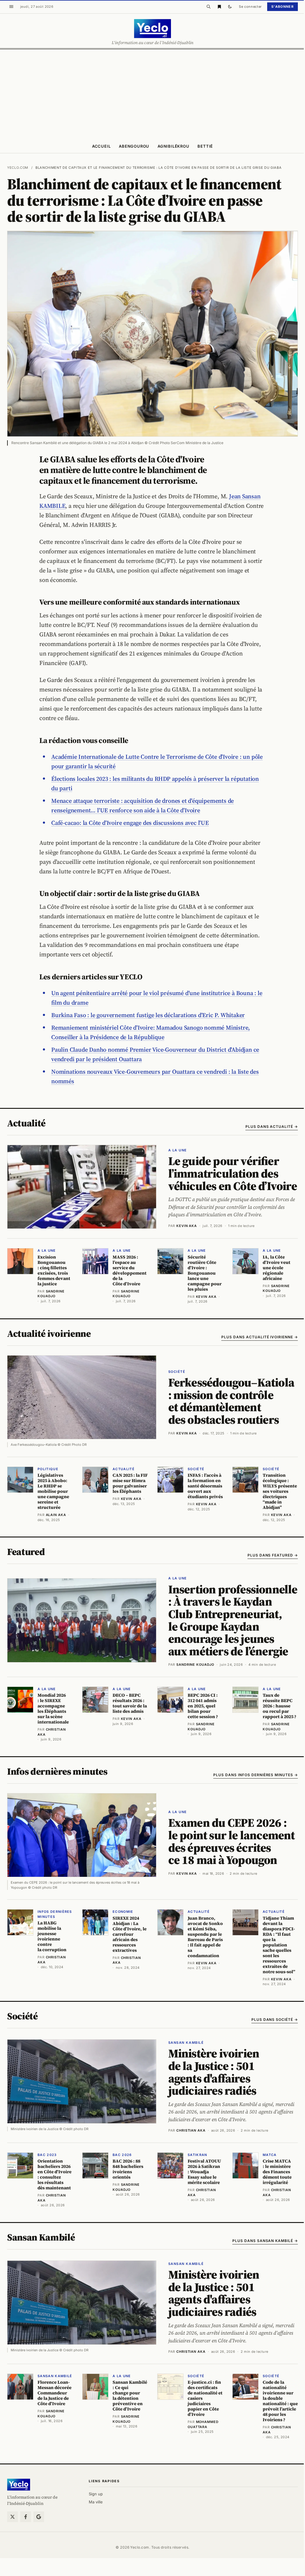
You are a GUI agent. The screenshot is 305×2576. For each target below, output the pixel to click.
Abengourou (134, 146)
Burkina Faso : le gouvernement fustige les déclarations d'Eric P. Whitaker (148, 1015)
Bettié (205, 146)
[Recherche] (208, 7)
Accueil (101, 146)
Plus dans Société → (275, 2020)
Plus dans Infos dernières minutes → (256, 1775)
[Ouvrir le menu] (11, 7)
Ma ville (96, 2502)
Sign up (96, 2494)
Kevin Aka (187, 1226)
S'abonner (283, 7)
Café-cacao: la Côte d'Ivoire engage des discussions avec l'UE (130, 823)
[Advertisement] (152, 94)
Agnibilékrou (173, 146)
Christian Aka (191, 2130)
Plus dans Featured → (273, 1555)
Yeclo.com (18, 168)
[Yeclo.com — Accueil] (19, 2485)
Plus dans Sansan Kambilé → (265, 2241)
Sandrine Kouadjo (195, 1665)
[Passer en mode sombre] (230, 7)
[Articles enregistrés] (219, 7)
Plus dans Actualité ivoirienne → (260, 1337)
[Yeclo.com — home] (152, 29)
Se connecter (250, 7)
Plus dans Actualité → (272, 1127)
